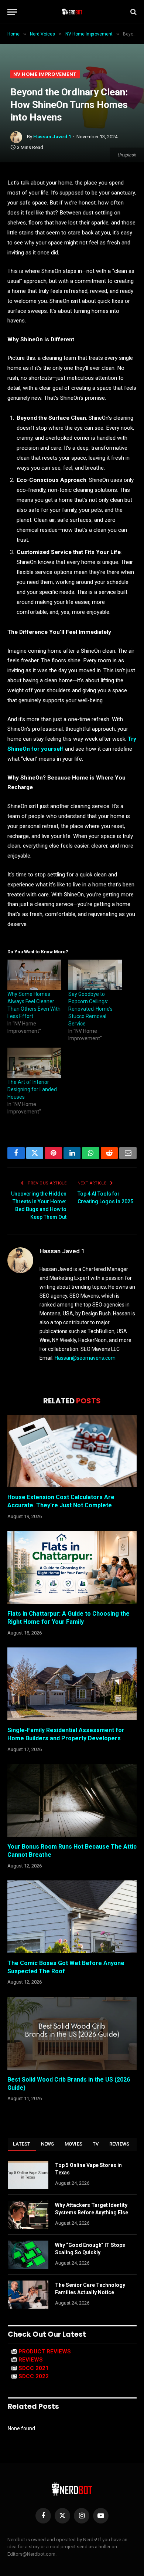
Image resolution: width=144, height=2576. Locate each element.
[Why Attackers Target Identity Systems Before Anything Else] (28, 2215)
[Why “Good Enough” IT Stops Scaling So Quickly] (28, 2255)
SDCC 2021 (34, 2368)
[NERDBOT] (72, 12)
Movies (74, 2144)
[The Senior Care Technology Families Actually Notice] (28, 2295)
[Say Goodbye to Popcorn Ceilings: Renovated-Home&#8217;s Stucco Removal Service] (95, 975)
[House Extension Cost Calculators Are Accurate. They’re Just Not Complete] (72, 1451)
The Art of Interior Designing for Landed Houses (32, 1089)
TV (96, 2144)
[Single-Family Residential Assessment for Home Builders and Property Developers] (72, 1684)
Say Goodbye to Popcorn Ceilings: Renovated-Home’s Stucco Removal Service (90, 1009)
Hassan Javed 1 (52, 137)
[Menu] (12, 12)
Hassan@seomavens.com (85, 1358)
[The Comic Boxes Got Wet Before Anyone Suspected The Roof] (72, 1917)
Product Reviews (45, 2352)
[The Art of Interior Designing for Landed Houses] (34, 1063)
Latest (22, 2144)
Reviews (119, 2144)
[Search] (133, 12)
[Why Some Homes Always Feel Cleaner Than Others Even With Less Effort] (34, 975)
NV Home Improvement (45, 74)
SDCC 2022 (34, 2376)
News (48, 2144)
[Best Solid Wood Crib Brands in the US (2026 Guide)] (72, 2033)
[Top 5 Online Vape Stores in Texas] (28, 2175)
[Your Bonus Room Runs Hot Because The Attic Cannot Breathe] (72, 1800)
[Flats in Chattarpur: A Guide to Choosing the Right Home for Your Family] (72, 1567)
